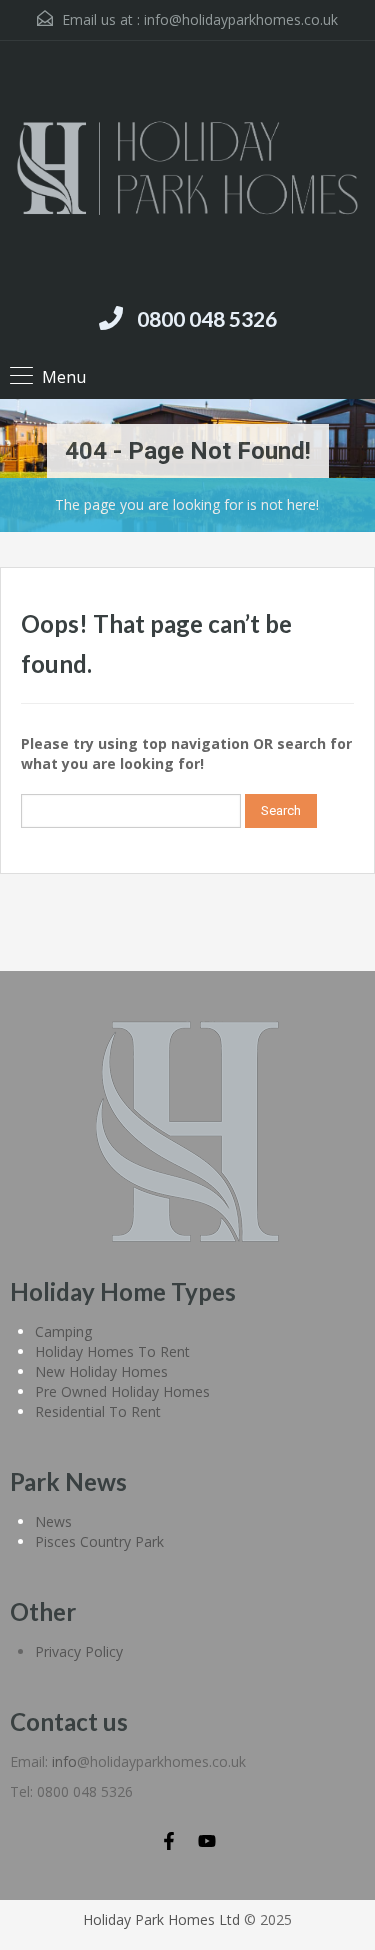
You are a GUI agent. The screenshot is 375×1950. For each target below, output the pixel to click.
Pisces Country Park (99, 1541)
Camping (63, 1331)
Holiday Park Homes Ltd (161, 1919)
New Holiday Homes (101, 1371)
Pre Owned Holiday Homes (122, 1391)
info (64, 1761)
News (53, 1521)
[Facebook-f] (169, 1841)
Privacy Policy (79, 1651)
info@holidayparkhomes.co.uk (241, 19)
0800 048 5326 (207, 318)
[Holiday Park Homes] (187, 171)
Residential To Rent (98, 1411)
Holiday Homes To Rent (112, 1351)
